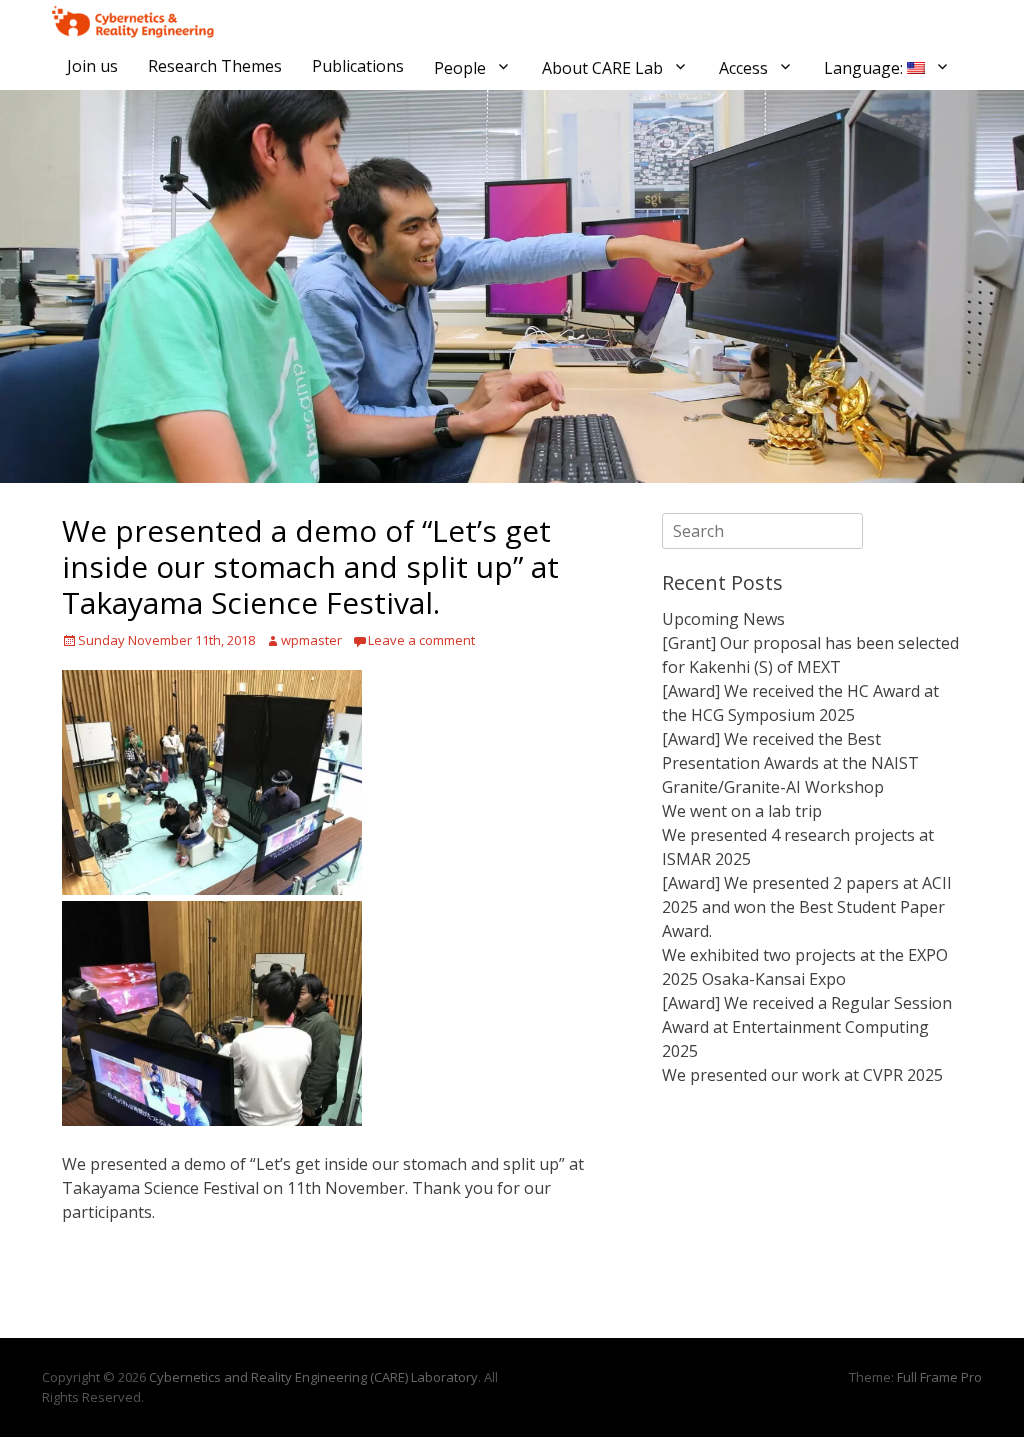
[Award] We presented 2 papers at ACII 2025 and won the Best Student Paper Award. (807, 907)
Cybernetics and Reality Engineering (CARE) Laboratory (313, 1377)
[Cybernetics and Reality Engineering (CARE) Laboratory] (133, 22)
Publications (358, 66)
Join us (92, 66)
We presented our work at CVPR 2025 (802, 1075)
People (460, 68)
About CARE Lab (602, 68)
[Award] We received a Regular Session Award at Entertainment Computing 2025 (807, 1027)
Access (743, 68)
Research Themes (215, 66)
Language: (865, 68)
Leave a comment (421, 640)
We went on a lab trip (742, 811)
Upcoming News (723, 619)
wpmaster (311, 640)
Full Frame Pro (939, 1377)
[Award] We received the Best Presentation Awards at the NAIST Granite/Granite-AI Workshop (790, 763)
